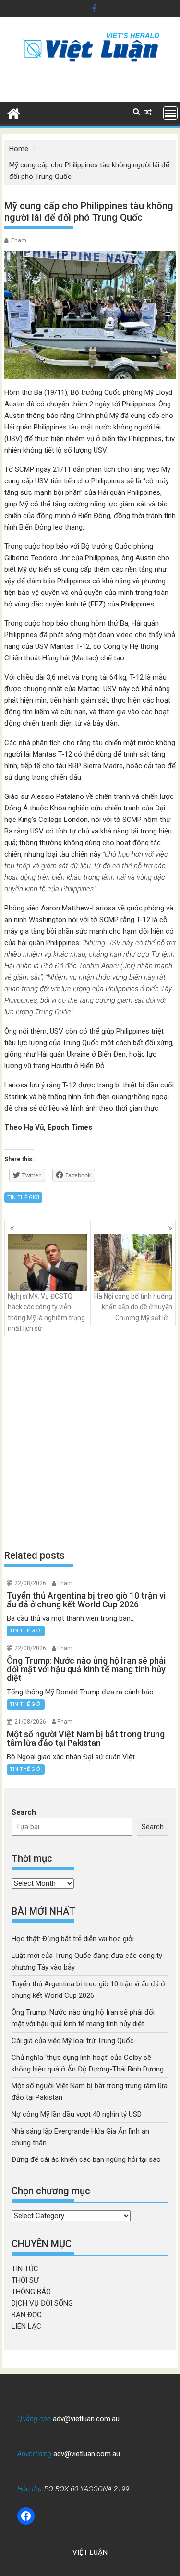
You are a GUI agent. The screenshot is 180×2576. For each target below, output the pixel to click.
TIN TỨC (25, 2269)
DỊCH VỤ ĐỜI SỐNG (42, 2303)
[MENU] (170, 113)
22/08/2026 (30, 1583)
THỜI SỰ (25, 2280)
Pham (19, 240)
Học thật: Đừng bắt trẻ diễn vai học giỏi (73, 1939)
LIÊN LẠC (26, 2326)
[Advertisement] (90, 1443)
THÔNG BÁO (31, 2292)
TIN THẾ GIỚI (23, 1197)
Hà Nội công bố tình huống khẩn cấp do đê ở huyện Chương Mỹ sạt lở (133, 1307)
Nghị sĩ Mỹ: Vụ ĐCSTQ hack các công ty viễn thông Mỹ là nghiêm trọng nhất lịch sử (46, 1312)
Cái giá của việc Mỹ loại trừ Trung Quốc (73, 2041)
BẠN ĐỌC (27, 2315)
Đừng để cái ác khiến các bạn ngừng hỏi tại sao (86, 2159)
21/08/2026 (30, 1722)
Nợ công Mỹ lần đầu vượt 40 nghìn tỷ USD (77, 2114)
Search (24, 1812)
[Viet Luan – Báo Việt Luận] (14, 113)
